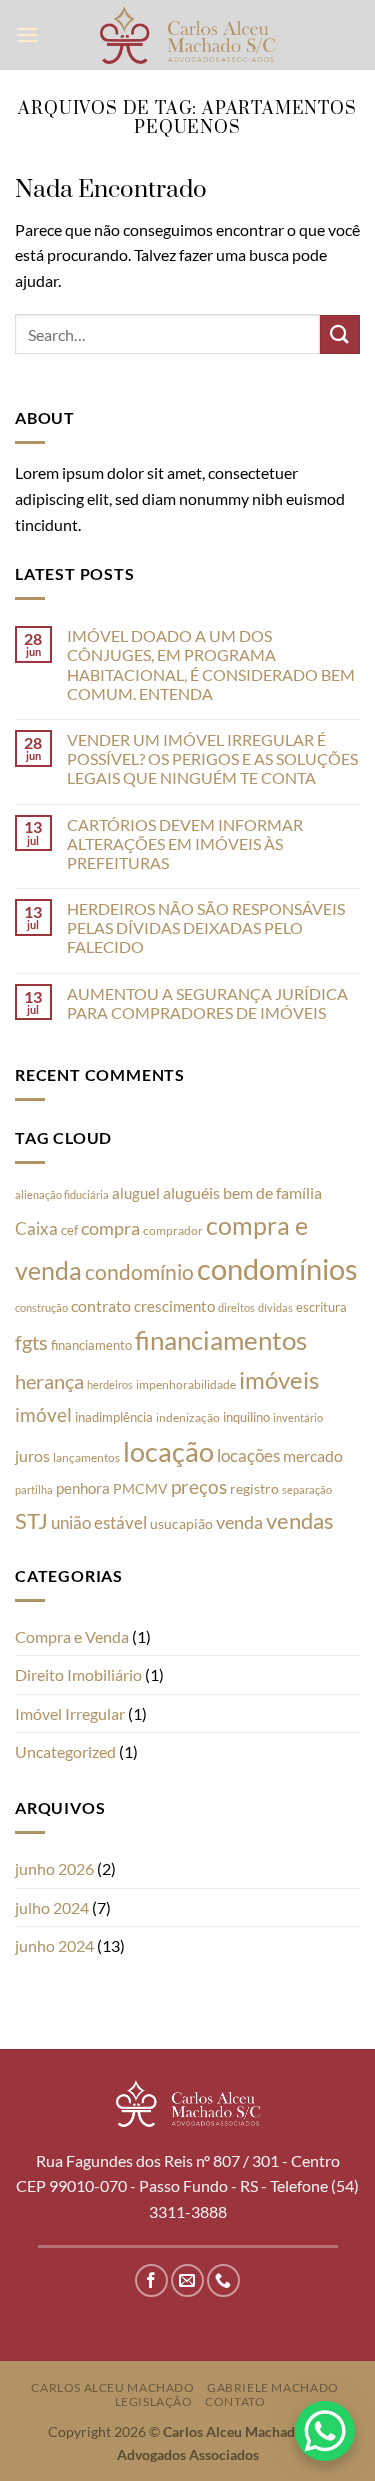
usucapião (181, 1523)
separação (307, 1489)
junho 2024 (54, 1945)
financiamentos (221, 1340)
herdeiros (110, 1384)
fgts (31, 1342)
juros (32, 1455)
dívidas (275, 1307)
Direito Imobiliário (78, 1674)
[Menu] (27, 34)
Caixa (36, 1228)
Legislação (154, 2401)
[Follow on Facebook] (151, 2280)
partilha (34, 1489)
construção (41, 1307)
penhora (83, 1488)
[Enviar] (340, 334)
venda (239, 1522)
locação (168, 1451)
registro (254, 1489)
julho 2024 (52, 1907)
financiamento (91, 1345)
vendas (300, 1521)
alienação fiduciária (62, 1194)
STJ (31, 1520)
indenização (188, 1417)
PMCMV (140, 1488)
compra (110, 1228)
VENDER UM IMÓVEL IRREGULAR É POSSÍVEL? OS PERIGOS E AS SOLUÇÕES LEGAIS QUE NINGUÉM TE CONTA (212, 758)
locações (248, 1455)
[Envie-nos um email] (187, 2280)
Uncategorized (65, 1751)
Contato (235, 2401)
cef (69, 1230)
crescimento (174, 1306)
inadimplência (114, 1417)
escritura (321, 1307)
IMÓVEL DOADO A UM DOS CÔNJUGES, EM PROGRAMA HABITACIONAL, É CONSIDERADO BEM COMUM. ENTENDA (211, 664)
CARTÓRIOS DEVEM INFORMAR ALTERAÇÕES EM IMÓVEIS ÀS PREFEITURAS (185, 843)
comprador (173, 1230)
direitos (236, 1307)
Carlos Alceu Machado (112, 2387)
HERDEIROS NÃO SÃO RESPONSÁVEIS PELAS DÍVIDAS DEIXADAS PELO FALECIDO (206, 927)
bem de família (272, 1192)
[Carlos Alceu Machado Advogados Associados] (187, 34)
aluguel (136, 1193)
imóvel (43, 1414)
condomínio (139, 1272)
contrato (101, 1305)
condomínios (277, 1268)
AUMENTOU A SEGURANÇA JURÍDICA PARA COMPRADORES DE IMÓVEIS (207, 1003)
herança (49, 1381)
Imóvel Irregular (70, 1713)
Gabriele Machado (273, 2387)
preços (199, 1487)
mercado (313, 1455)
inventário (298, 1417)
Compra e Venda (72, 1636)
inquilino (246, 1417)
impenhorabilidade (186, 1384)
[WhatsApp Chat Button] (325, 2431)
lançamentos (86, 1457)
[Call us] (223, 2280)
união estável (99, 1523)
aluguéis (191, 1192)
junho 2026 (54, 1868)
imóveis (279, 1379)
